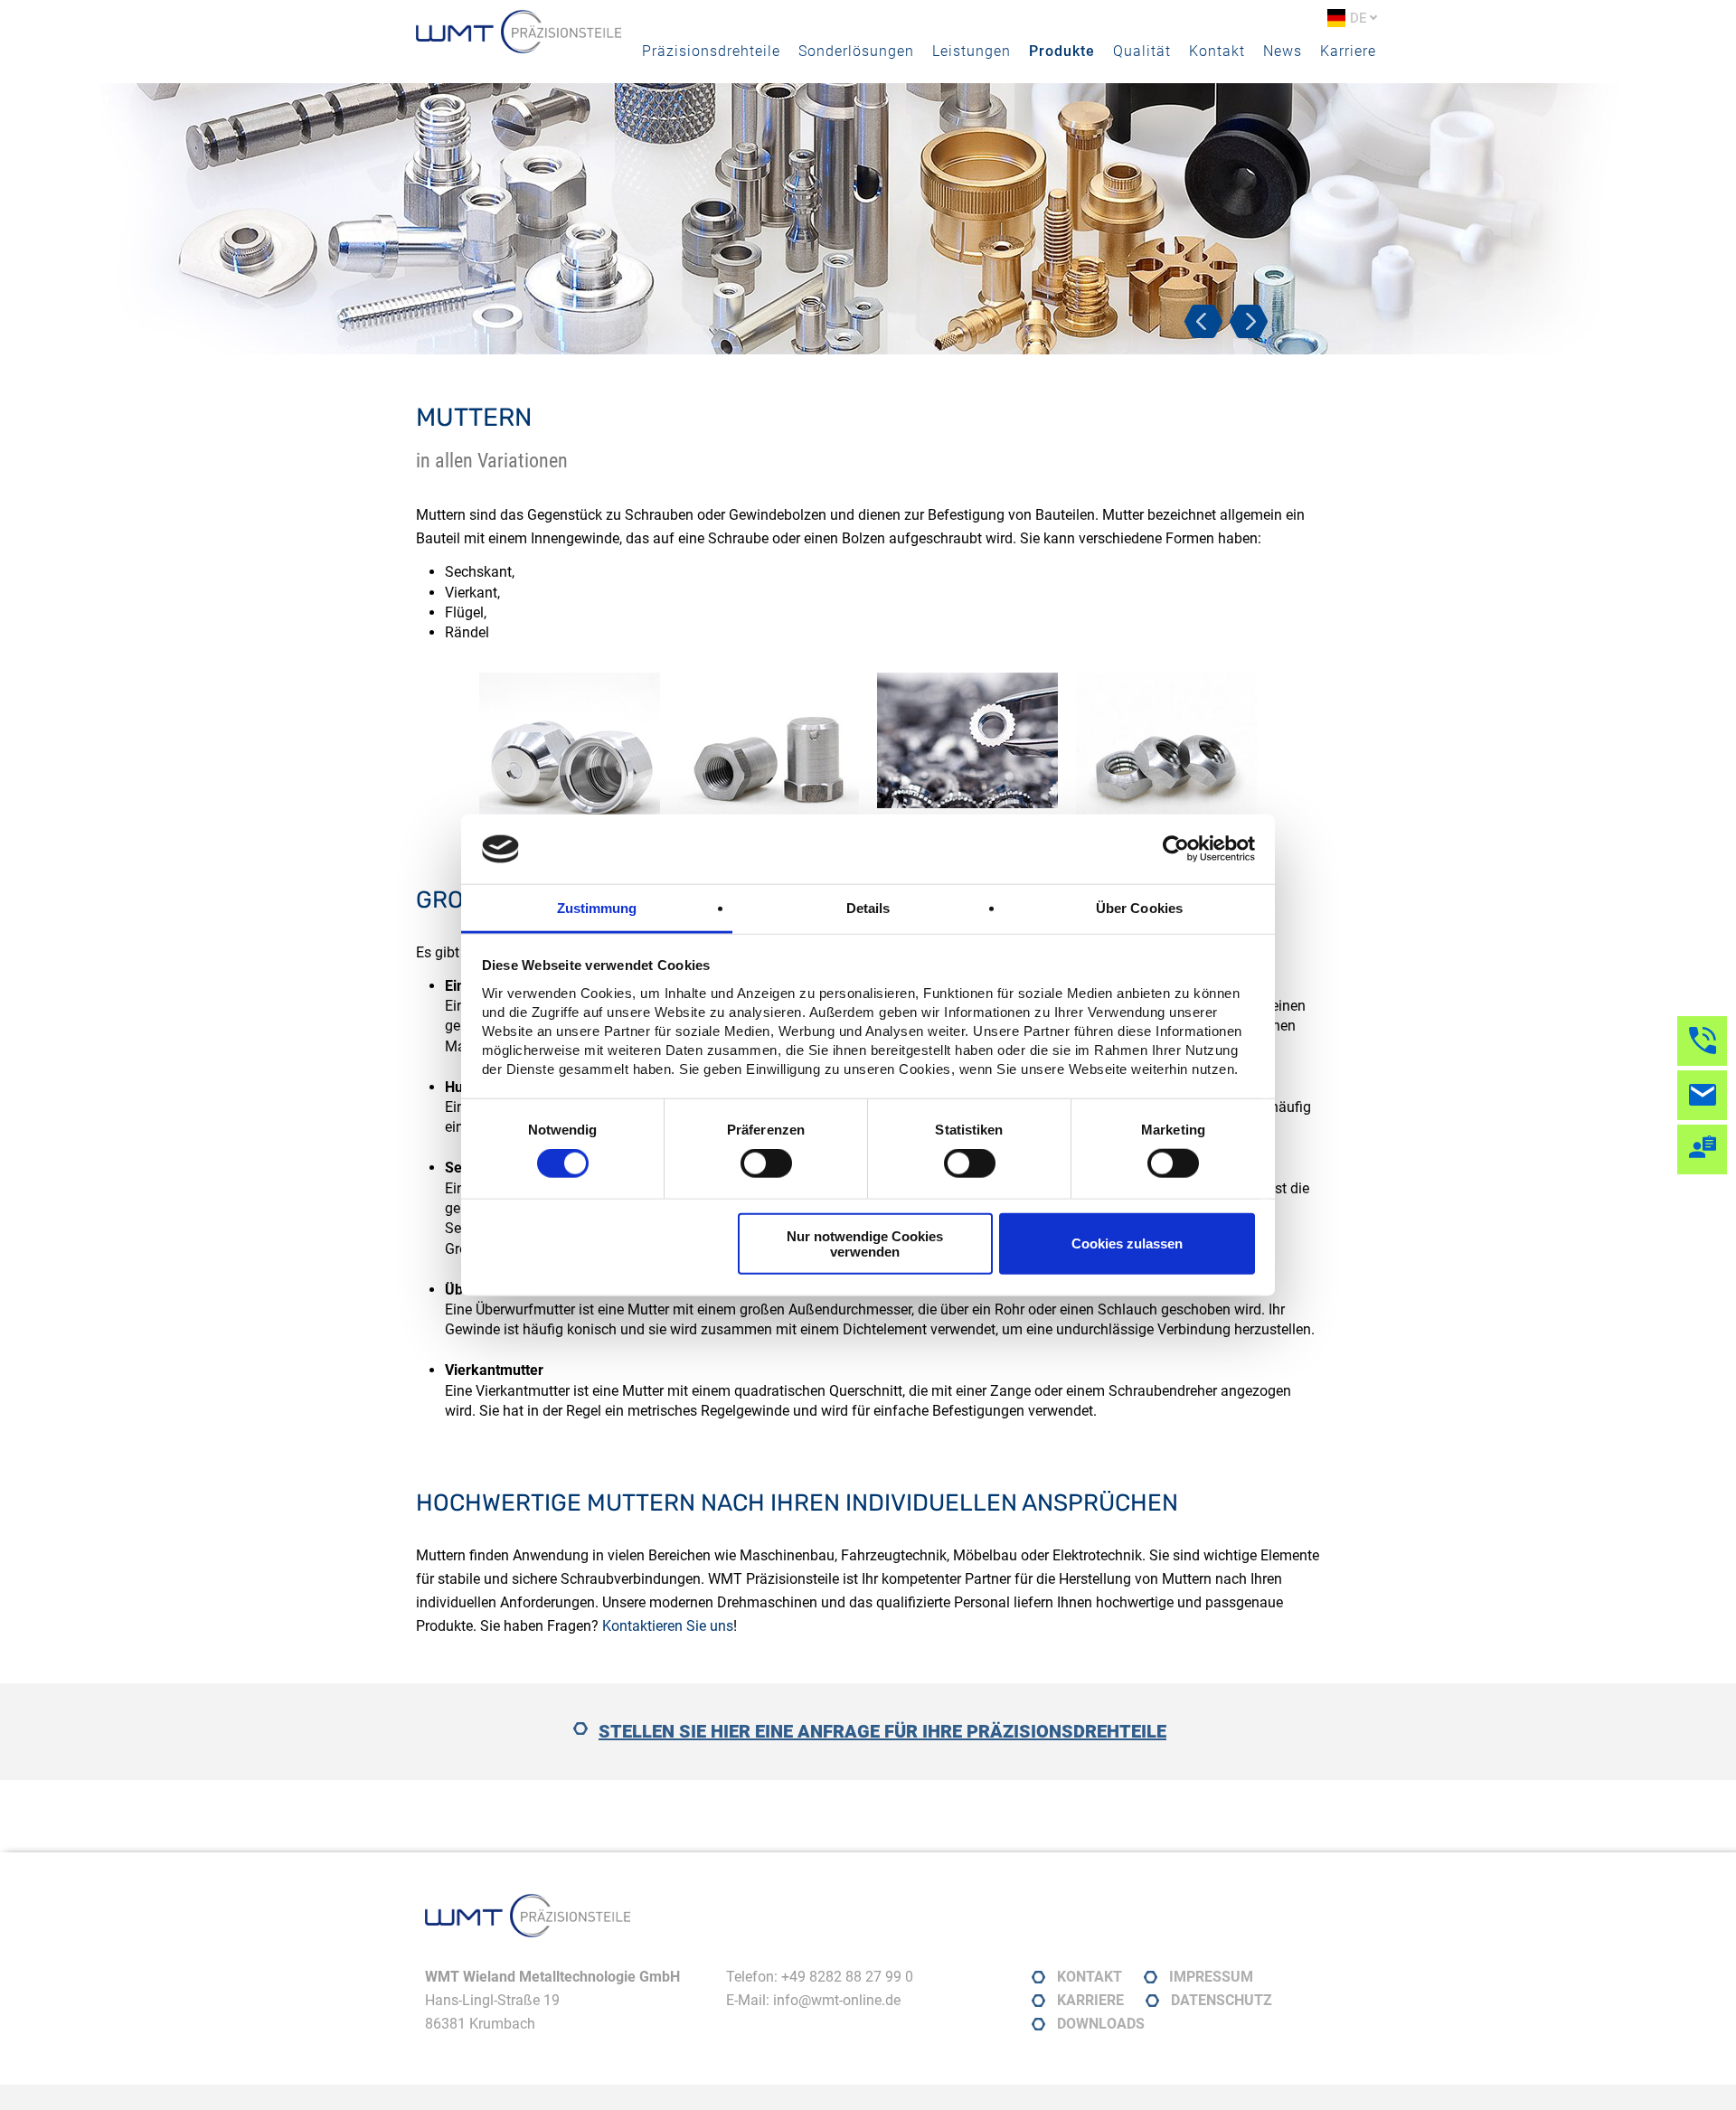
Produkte (1062, 51)
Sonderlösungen (856, 51)
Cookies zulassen (1127, 1243)
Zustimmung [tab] (597, 908)
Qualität (1142, 51)
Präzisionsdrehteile (711, 51)
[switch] (766, 1163)
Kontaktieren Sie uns (668, 1626)
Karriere (1348, 51)
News (1283, 51)
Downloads (1101, 2024)
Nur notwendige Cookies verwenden (865, 1243)
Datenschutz (1222, 2000)
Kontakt (1217, 51)
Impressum (1211, 1977)
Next (1252, 327)
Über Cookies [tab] (1139, 908)
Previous (1207, 327)
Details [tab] (868, 908)
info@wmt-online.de (837, 2000)
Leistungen (972, 51)
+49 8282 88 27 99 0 (847, 1977)
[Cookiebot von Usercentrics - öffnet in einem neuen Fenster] (1176, 849)
